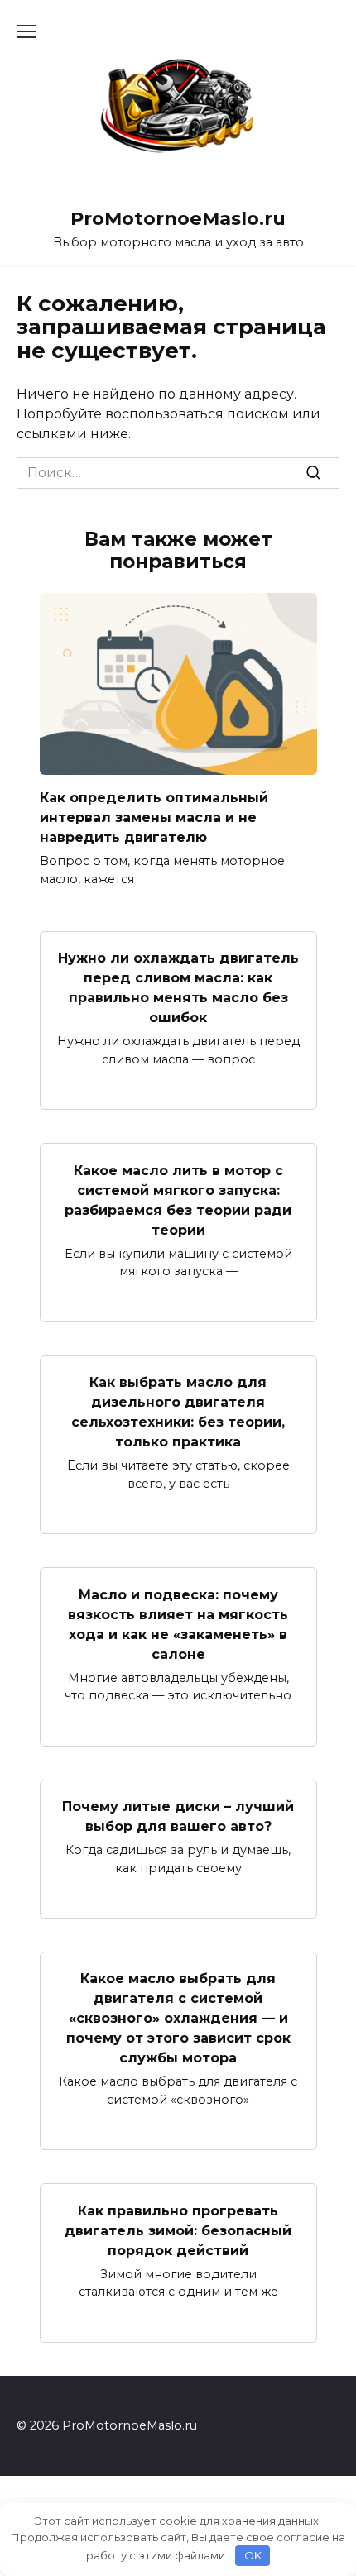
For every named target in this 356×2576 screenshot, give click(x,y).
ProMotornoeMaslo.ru (178, 218)
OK (253, 2555)
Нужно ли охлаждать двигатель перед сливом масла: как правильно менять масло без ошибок (178, 988)
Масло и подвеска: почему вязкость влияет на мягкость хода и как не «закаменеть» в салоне (178, 1624)
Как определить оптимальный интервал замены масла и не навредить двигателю (154, 817)
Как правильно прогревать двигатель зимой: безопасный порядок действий (178, 2230)
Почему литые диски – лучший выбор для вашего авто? (178, 1816)
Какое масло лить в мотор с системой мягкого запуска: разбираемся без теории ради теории (178, 1200)
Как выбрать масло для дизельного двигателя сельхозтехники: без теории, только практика (178, 1412)
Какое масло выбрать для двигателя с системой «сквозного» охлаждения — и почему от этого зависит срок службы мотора (178, 2018)
